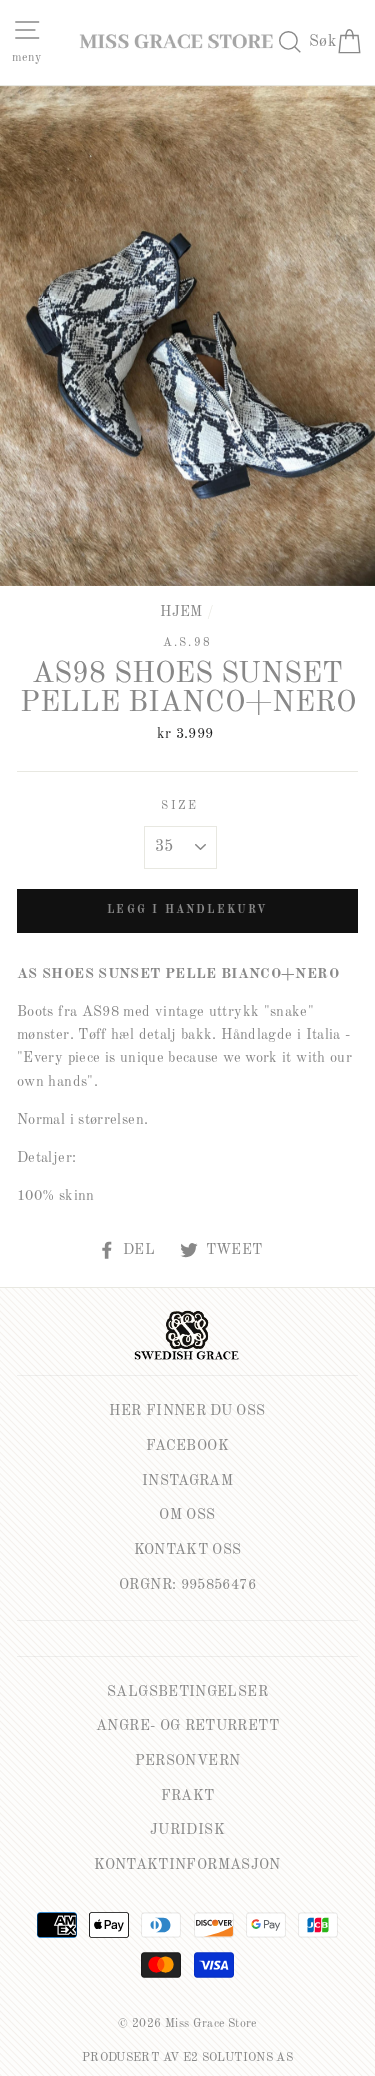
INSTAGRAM (187, 1481)
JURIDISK (187, 1830)
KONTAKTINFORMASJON (187, 1865)
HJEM (181, 612)
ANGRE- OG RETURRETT (187, 1726)
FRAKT (188, 1796)
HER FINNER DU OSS (187, 1411)
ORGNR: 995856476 (187, 1585)
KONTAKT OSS (188, 1550)
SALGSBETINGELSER (187, 1692)
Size (179, 806)
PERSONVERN (188, 1761)
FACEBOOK (187, 1446)
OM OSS (187, 1515)
